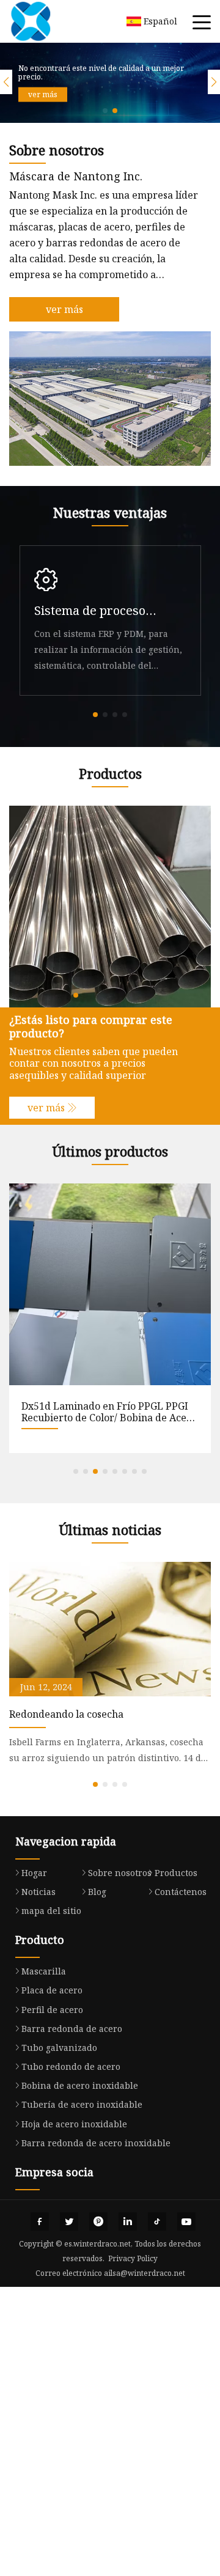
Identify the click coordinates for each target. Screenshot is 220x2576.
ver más (43, 94)
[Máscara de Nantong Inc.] (46, 21)
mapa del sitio (51, 1911)
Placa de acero (52, 1990)
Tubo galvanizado (59, 2048)
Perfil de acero (52, 2010)
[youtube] (186, 2221)
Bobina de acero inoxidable (80, 2085)
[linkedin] (128, 2221)
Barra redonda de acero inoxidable (96, 2143)
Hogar (34, 1873)
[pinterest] (98, 2221)
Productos (176, 1873)
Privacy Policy (133, 2258)
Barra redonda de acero (72, 2029)
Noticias (38, 1892)
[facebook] (40, 2221)
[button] (105, 111)
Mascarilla (44, 1971)
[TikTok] (157, 2221)
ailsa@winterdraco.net (145, 2273)
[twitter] (69, 2221)
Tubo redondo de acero (71, 2066)
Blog (97, 1892)
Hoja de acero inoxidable (74, 2124)
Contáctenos (181, 1892)
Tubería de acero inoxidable (82, 2104)
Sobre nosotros (120, 1873)
